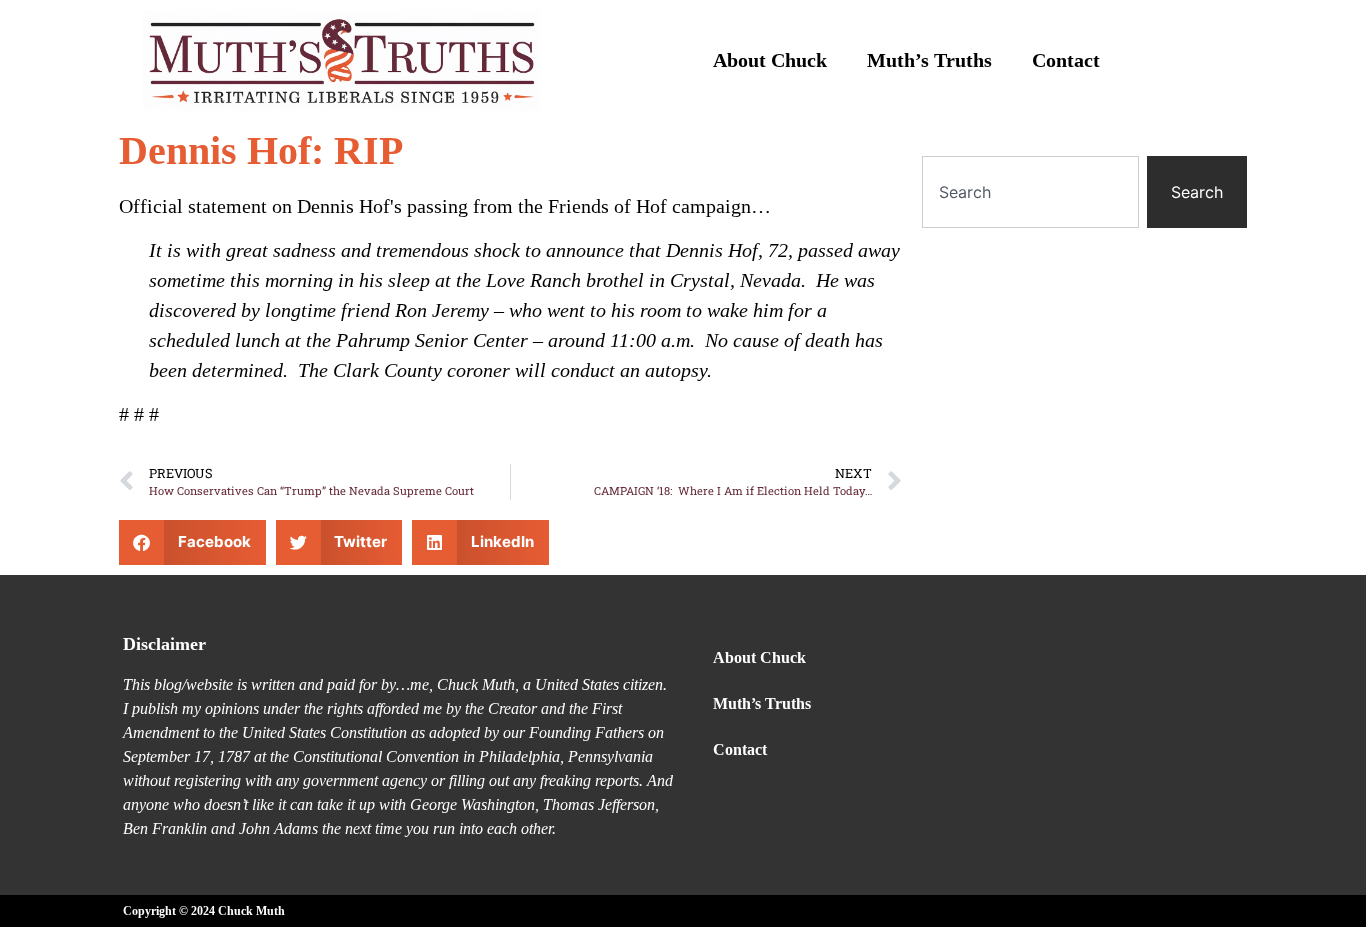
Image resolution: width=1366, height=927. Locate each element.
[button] (192, 542)
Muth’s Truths (929, 60)
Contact (1066, 60)
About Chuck (770, 60)
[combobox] (1030, 192)
